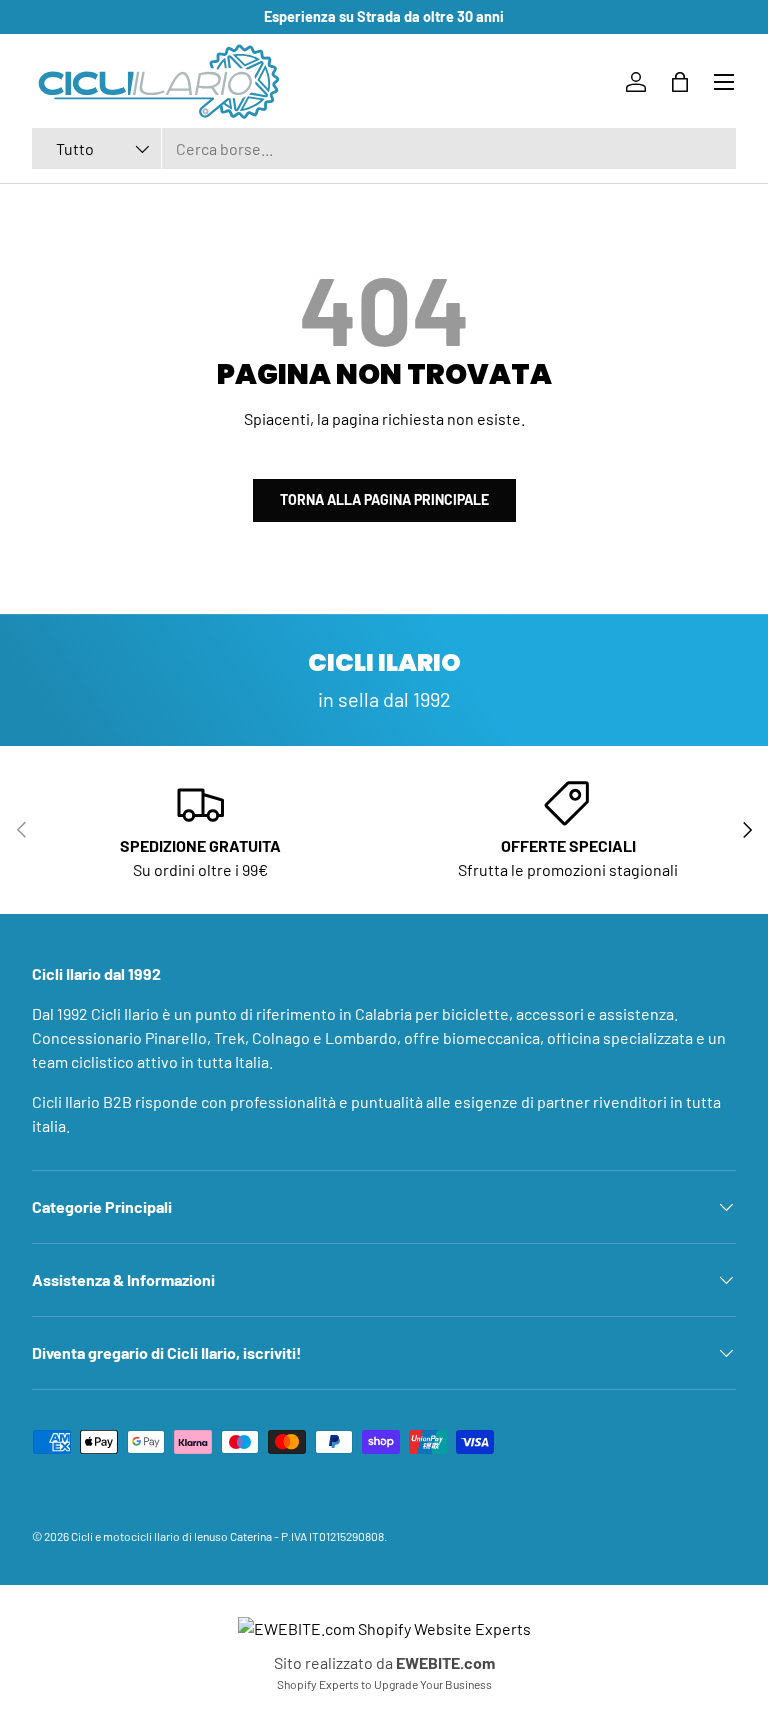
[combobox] (384, 148)
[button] (680, 82)
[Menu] (724, 82)
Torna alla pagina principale (384, 499)
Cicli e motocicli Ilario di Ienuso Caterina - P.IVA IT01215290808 (227, 1536)
